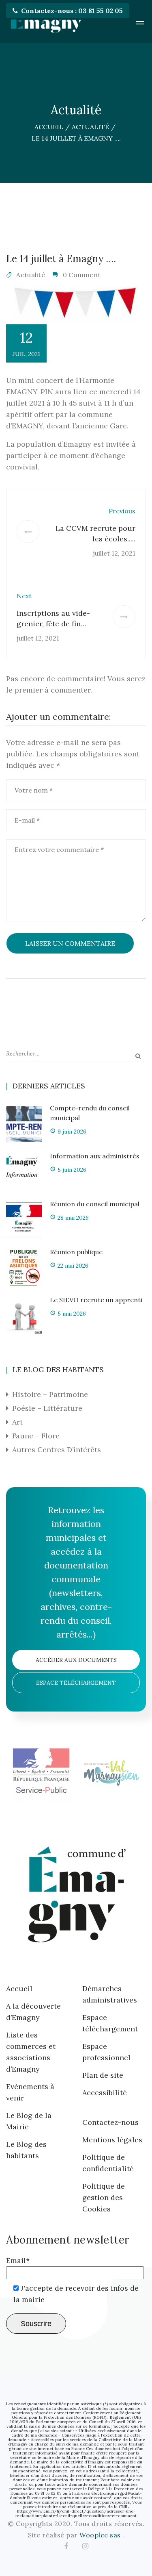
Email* (18, 2260)
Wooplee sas (101, 2535)
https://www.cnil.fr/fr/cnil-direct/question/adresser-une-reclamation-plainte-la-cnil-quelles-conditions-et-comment (76, 2513)
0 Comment (82, 275)
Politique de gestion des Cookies (104, 2197)
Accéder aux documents (76, 1660)
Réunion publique (76, 1252)
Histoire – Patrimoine (50, 1394)
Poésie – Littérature (47, 1408)
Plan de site (103, 2075)
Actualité (31, 275)
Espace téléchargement (76, 1683)
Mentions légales (112, 2140)
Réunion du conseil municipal (95, 1204)
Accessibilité (105, 2093)
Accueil (19, 1988)
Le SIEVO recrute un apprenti (96, 1300)
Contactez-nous (110, 2122)
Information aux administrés (95, 1156)
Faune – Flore (36, 1436)
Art (17, 1422)
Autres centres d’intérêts (57, 1450)
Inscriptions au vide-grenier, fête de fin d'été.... (53, 624)
